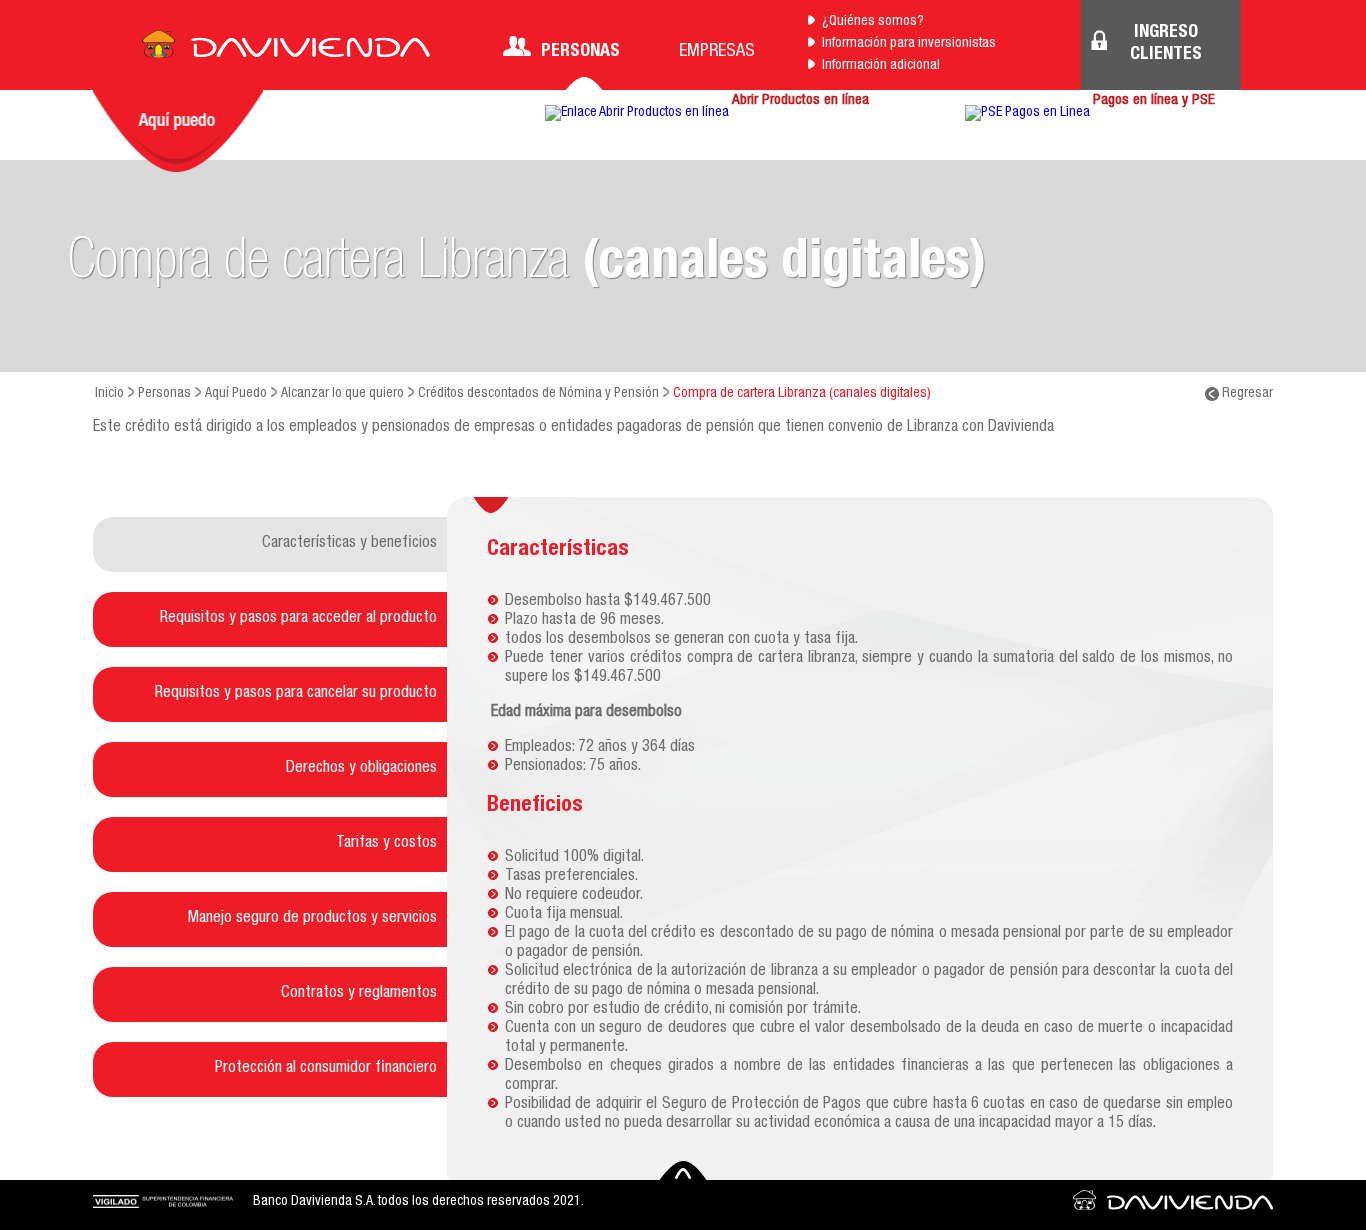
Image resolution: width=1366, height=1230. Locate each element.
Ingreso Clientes (1166, 44)
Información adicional (881, 66)
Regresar (1246, 394)
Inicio (109, 394)
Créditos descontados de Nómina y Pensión (538, 394)
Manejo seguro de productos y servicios (312, 919)
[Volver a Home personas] (286, 50)
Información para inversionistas (909, 44)
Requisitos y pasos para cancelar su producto (296, 694)
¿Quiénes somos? (873, 22)
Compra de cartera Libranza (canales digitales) (802, 394)
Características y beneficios (349, 544)
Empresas (717, 52)
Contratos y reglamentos (359, 994)
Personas (580, 52)
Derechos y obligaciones (361, 769)
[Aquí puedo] (178, 131)
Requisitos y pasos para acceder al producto (298, 619)
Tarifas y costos (386, 844)
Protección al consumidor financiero (326, 1069)
